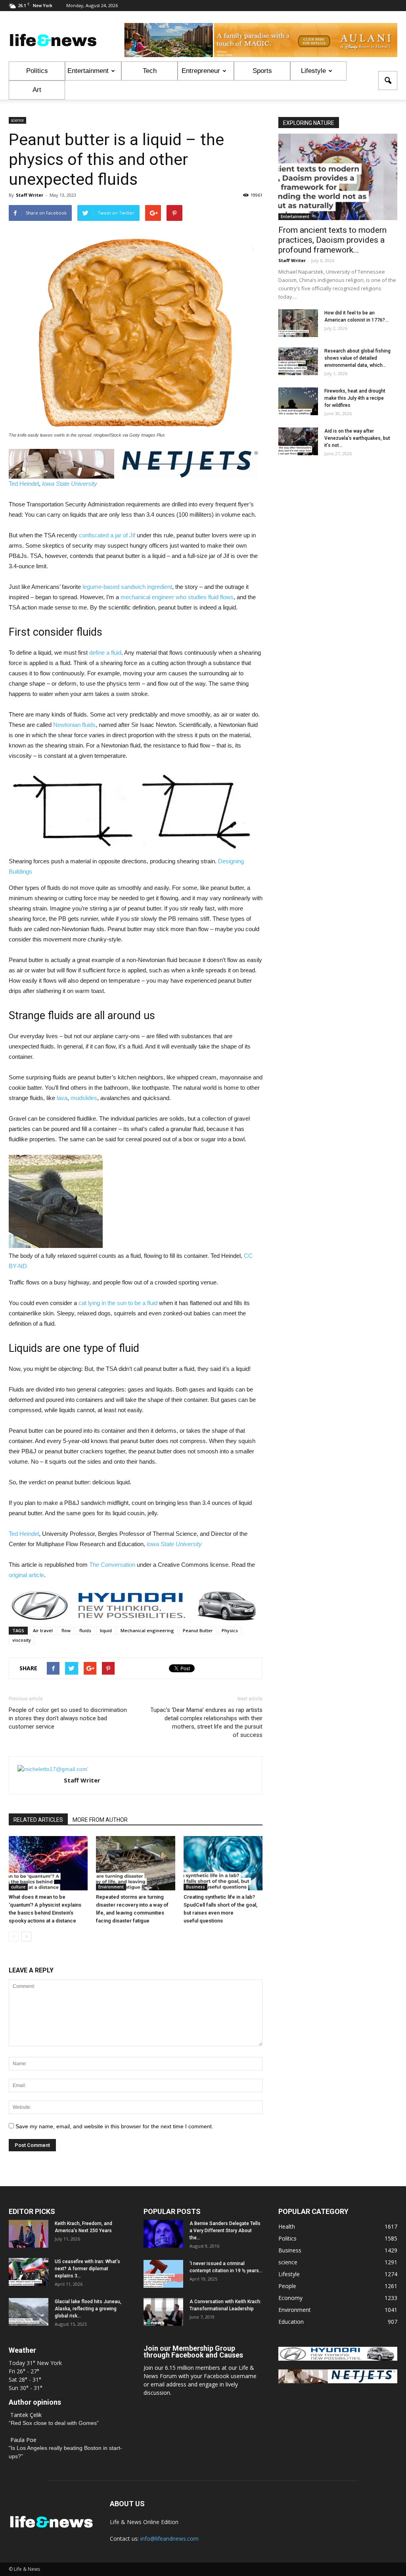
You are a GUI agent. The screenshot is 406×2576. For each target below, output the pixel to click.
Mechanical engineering (147, 1630)
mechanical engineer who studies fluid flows (177, 597)
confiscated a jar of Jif (107, 535)
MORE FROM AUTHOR (100, 1820)
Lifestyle (313, 71)
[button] (388, 80)
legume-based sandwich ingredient (127, 587)
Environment (111, 1887)
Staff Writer (30, 195)
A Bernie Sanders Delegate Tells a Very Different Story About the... (225, 2231)
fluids (85, 1630)
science (17, 120)
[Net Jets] (338, 2381)
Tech (150, 71)
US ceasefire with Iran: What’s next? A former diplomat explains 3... (87, 2269)
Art (37, 90)
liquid (106, 1630)
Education (291, 2322)
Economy (290, 2298)
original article (26, 1575)
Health (287, 2226)
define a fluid (105, 653)
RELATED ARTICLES (38, 1820)
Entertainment (88, 71)
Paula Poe (23, 2440)
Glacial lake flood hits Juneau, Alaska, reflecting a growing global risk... (88, 2309)
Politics (37, 71)
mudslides (84, 1098)
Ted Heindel (24, 484)
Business (195, 1887)
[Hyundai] (338, 2358)
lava (62, 1098)
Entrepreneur (201, 71)
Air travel (43, 1630)
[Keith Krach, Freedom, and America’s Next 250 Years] (29, 2234)
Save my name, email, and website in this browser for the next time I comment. (114, 2126)
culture (18, 1887)
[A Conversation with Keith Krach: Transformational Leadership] (163, 2312)
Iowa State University (70, 484)
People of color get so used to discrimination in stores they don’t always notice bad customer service (68, 1718)
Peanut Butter (198, 1630)
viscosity (22, 1640)
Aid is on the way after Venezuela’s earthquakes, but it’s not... (357, 438)
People (287, 2286)
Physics (230, 1630)
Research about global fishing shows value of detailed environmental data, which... (357, 358)
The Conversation (112, 1565)
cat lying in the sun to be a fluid (118, 1303)
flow (66, 1630)
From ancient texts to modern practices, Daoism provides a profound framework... (332, 240)
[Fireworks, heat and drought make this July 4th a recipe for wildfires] (298, 401)
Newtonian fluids (74, 725)
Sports (262, 71)
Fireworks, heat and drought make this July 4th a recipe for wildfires (355, 398)
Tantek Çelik (26, 2415)
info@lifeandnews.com (169, 2539)
